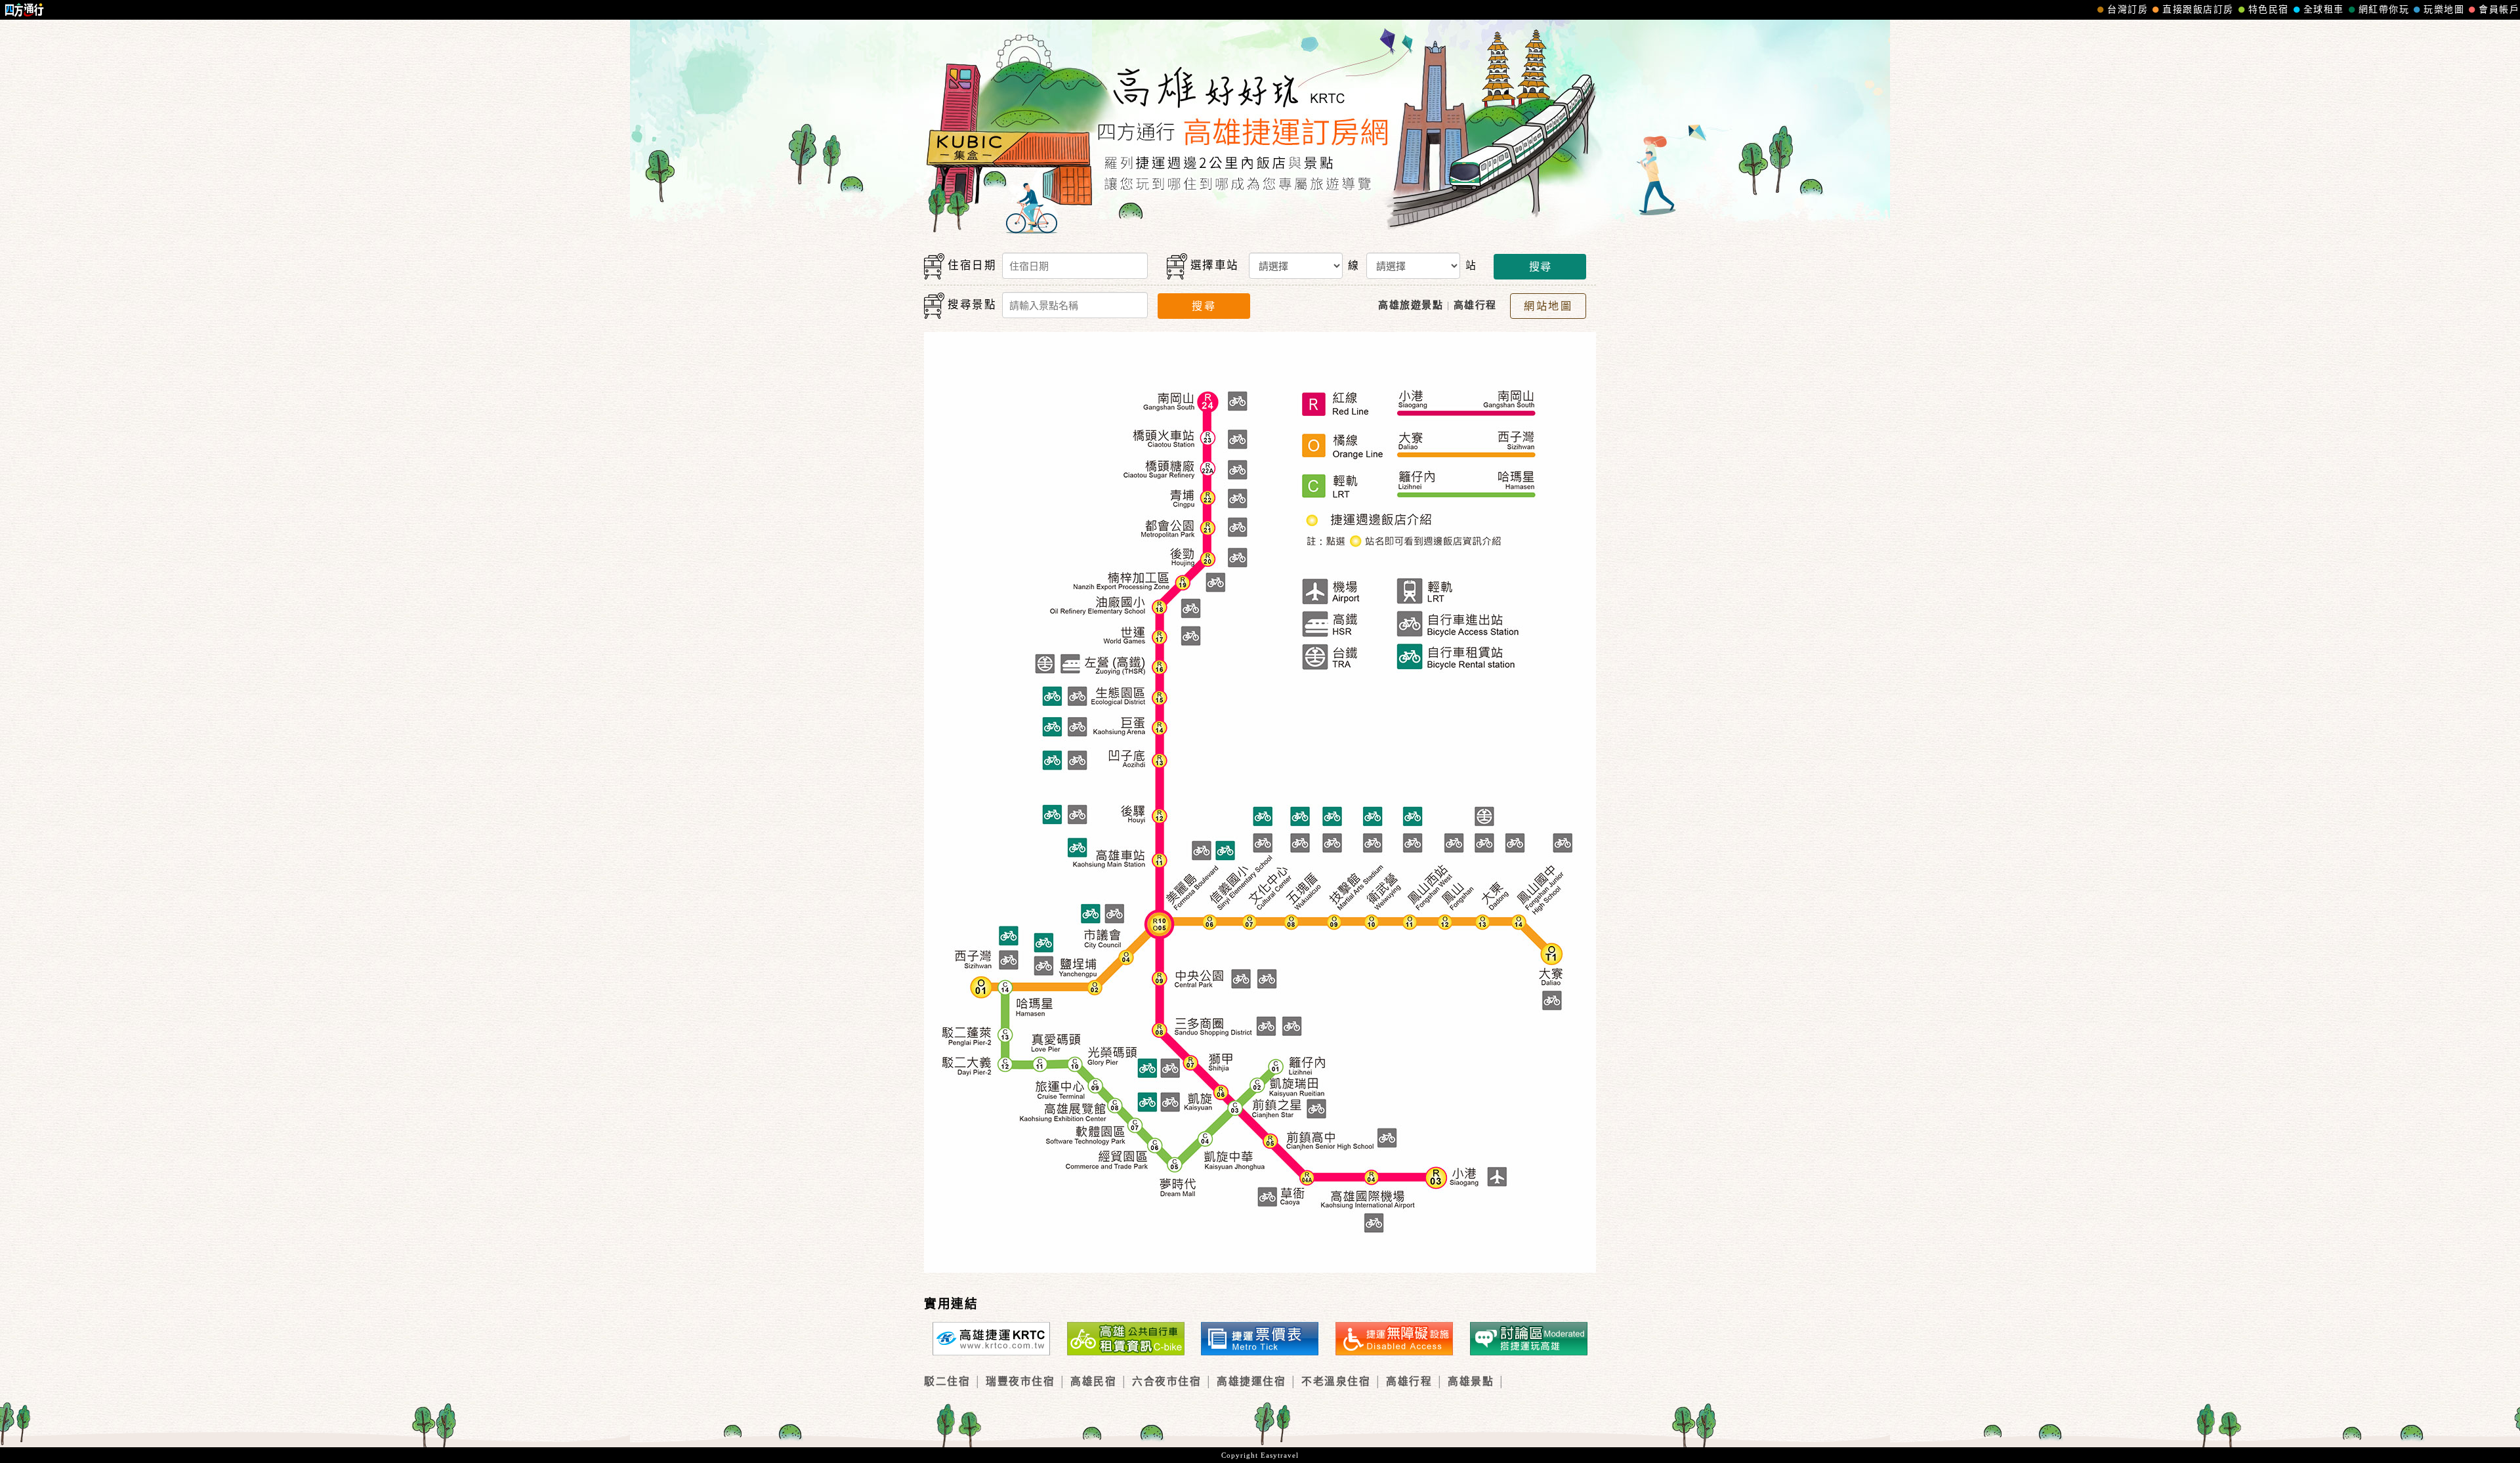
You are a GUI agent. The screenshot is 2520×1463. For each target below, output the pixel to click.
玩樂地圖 (2444, 10)
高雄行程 (1409, 1381)
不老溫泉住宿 (1336, 1381)
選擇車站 (1215, 265)
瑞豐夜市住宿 (1020, 1381)
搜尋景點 (972, 305)
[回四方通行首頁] (25, 10)
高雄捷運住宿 (1251, 1381)
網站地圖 (1548, 306)
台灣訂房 (2128, 10)
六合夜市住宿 (1166, 1381)
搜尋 (1540, 266)
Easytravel (1280, 1455)
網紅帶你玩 (2384, 10)
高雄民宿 (1093, 1381)
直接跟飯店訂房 (2198, 10)
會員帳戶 (2499, 10)
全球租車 (2324, 10)
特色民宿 (2269, 10)
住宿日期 (972, 265)
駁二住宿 (947, 1381)
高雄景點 (1471, 1381)
